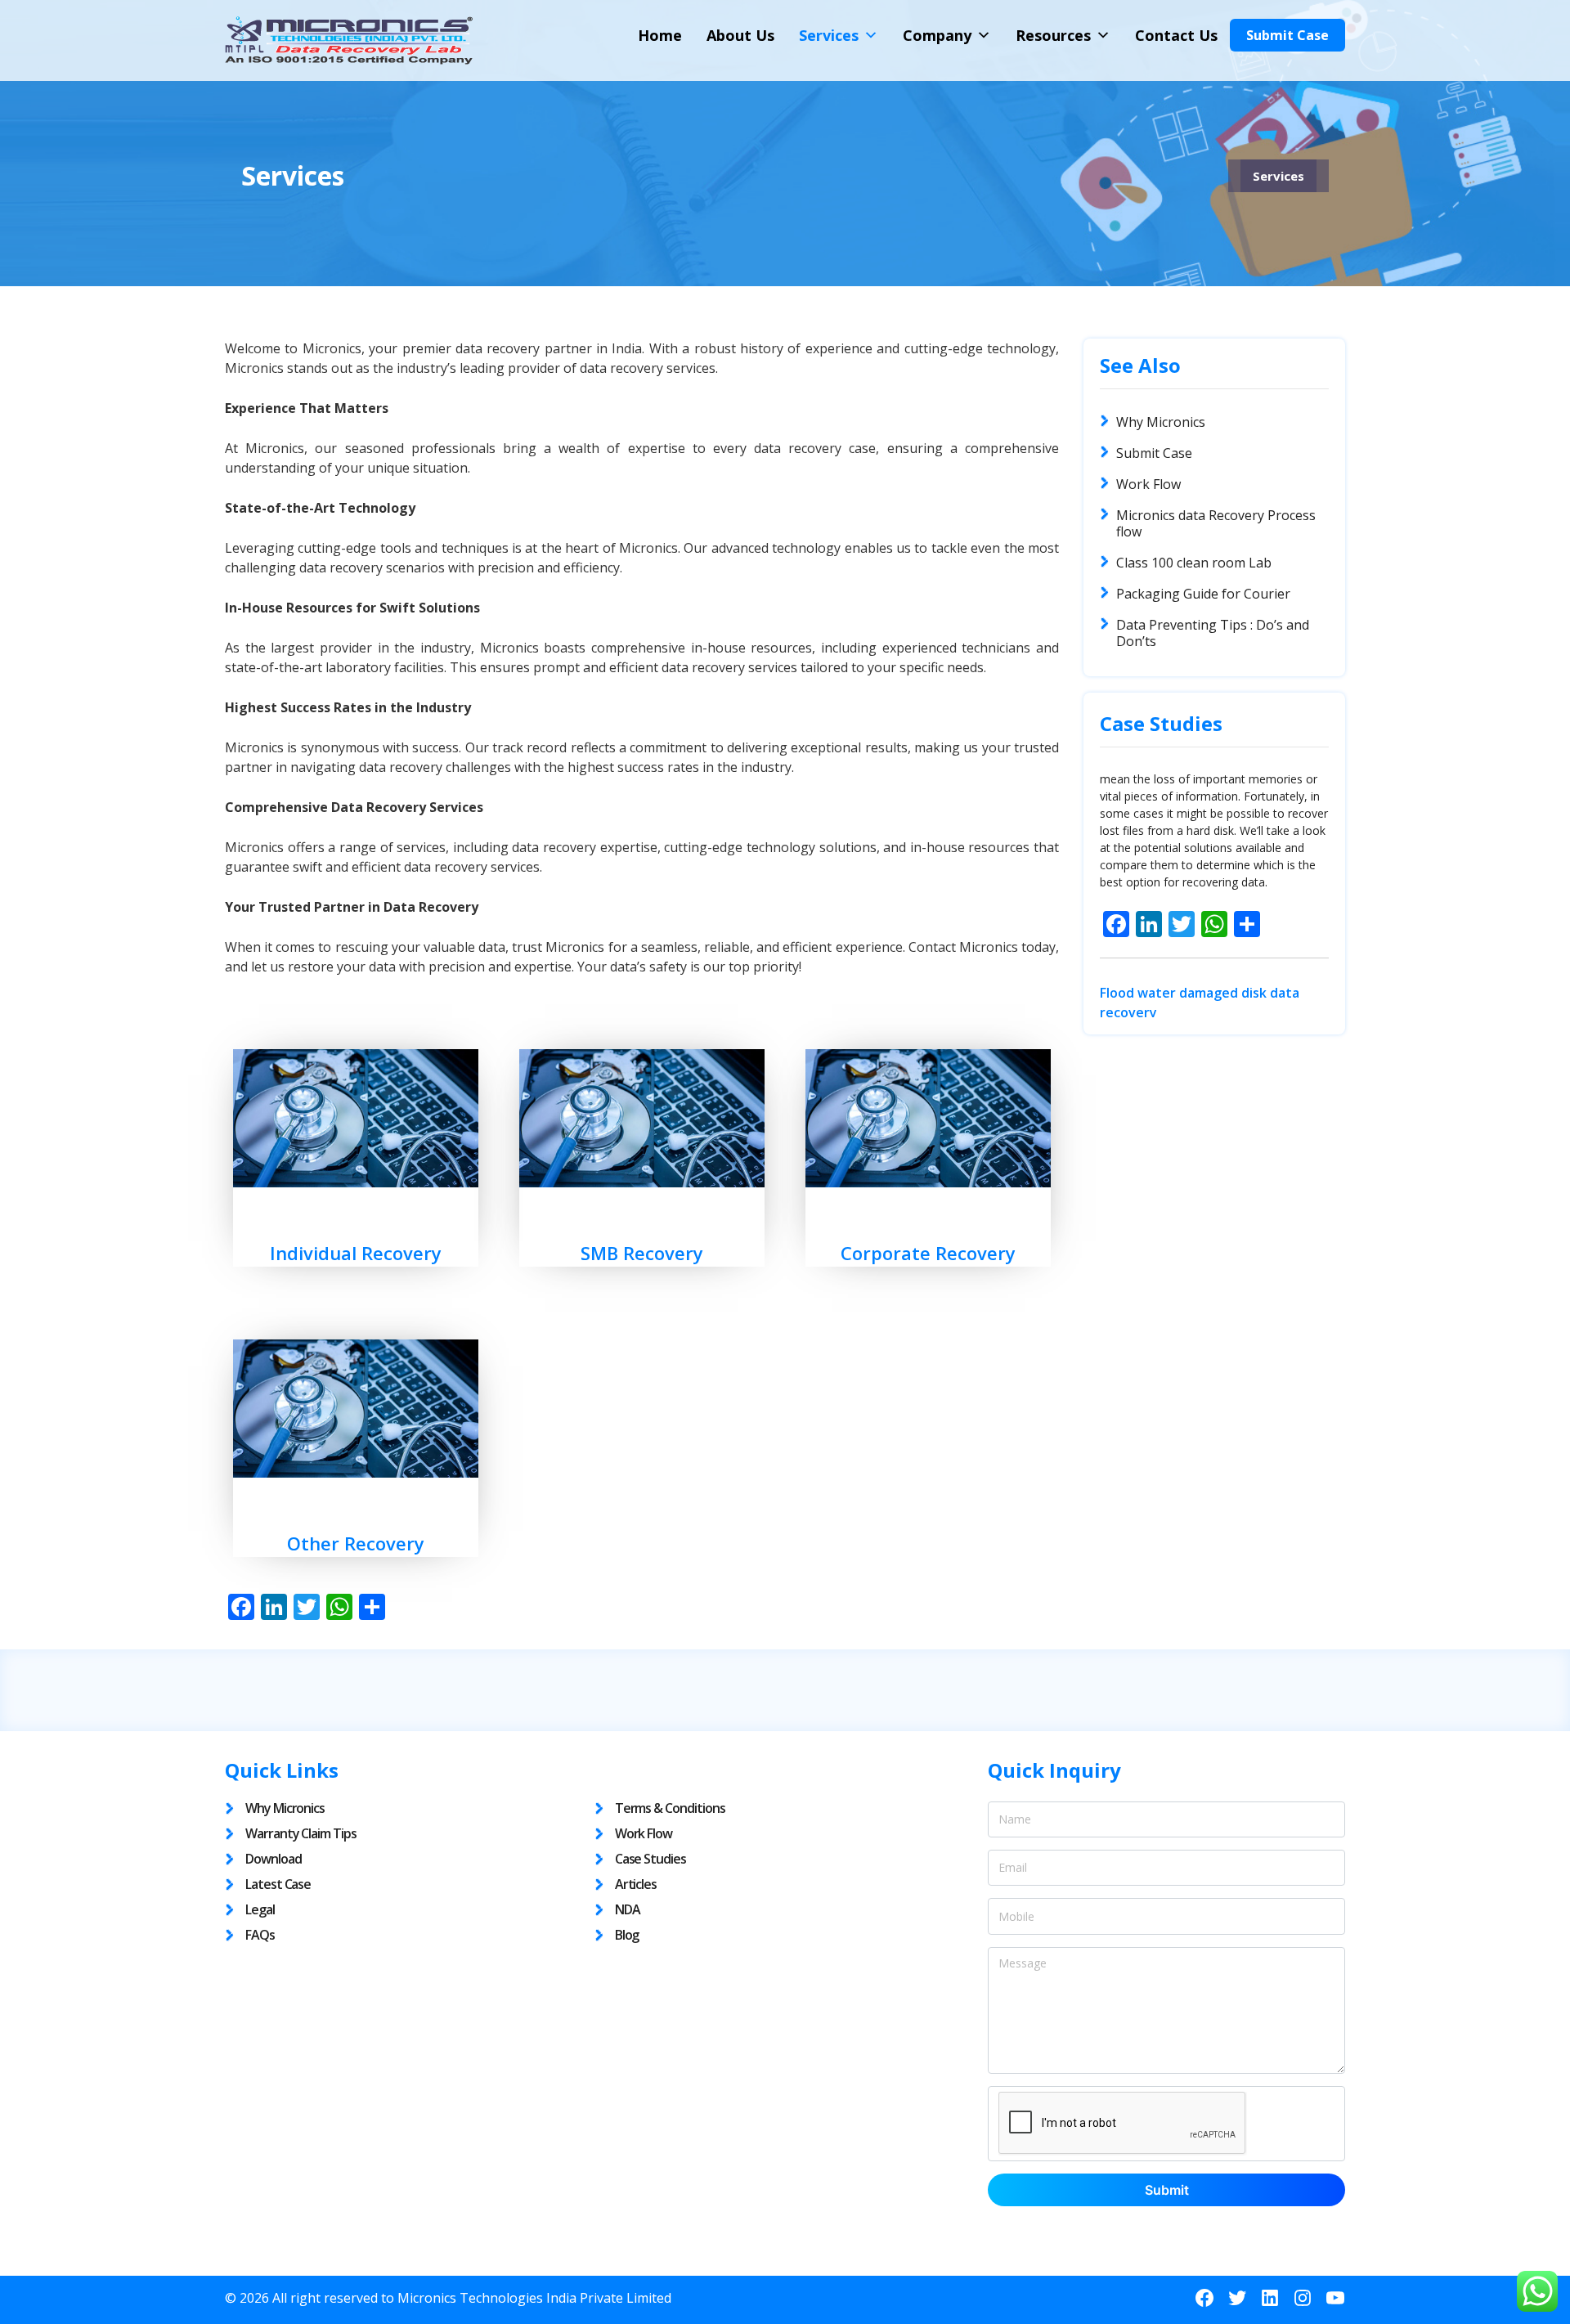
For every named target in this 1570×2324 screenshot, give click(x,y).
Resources (1053, 35)
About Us (740, 35)
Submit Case (1287, 35)
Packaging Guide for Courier (1203, 594)
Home (660, 35)
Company (937, 35)
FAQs (260, 1935)
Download (274, 1859)
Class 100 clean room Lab (1194, 563)
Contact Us (1176, 35)
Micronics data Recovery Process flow (1216, 523)
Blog (627, 1935)
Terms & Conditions (670, 1808)
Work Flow (1148, 484)
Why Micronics (1161, 422)
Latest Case (278, 1884)
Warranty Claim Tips (301, 1833)
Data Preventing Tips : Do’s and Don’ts (1213, 633)
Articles (636, 1884)
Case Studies (650, 1859)
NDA (628, 1909)
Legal (260, 1909)
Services (829, 35)
